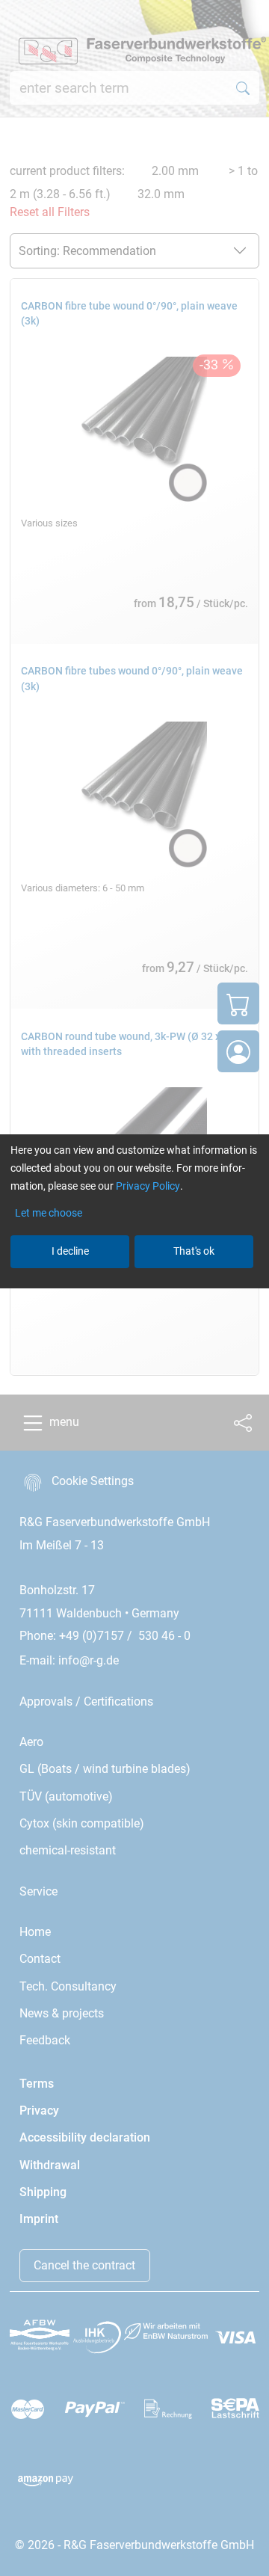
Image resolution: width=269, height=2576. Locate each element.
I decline (70, 1251)
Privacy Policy (148, 1186)
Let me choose (49, 1213)
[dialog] (134, 1288)
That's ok (194, 1251)
